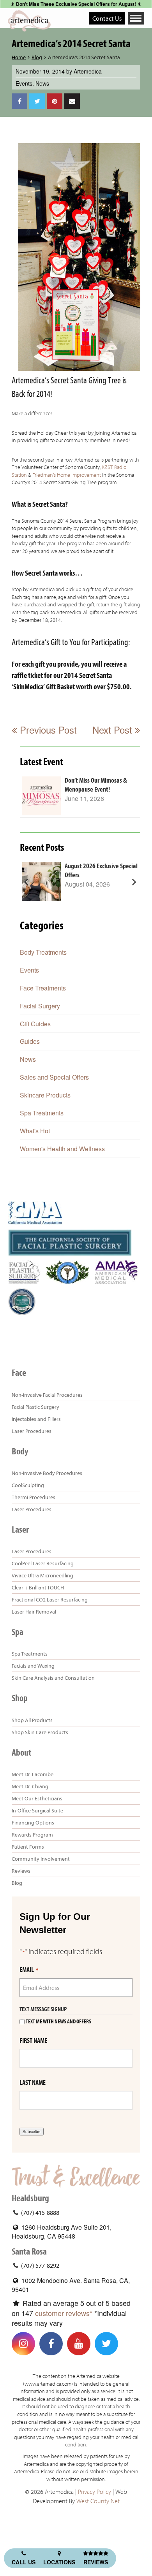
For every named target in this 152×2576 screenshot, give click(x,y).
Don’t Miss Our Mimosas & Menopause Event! (96, 785)
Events (24, 83)
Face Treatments (43, 988)
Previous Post (47, 730)
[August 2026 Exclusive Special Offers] (41, 881)
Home (19, 57)
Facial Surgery (40, 1006)
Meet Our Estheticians (37, 1798)
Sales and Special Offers (54, 1077)
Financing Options (33, 1823)
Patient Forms (28, 1847)
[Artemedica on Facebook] (51, 2344)
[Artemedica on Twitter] (106, 2344)
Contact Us (107, 18)
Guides (30, 1041)
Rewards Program (32, 1835)
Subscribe (32, 2132)
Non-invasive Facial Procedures (47, 1395)
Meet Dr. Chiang (30, 1786)
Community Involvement (41, 1859)
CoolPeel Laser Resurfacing (43, 1563)
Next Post (114, 730)
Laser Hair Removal (34, 1612)
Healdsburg (30, 2198)
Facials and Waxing (33, 1666)
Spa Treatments (42, 1113)
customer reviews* (64, 2313)
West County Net (98, 2501)
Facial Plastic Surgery (35, 1407)
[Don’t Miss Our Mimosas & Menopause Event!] (41, 796)
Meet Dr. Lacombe (33, 1774)
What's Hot (35, 1131)
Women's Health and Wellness (62, 1149)
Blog (37, 57)
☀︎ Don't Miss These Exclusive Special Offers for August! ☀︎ (76, 4)
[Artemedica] (29, 21)
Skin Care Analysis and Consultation (53, 1678)
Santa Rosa (29, 2251)
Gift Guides (35, 1024)
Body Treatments (43, 952)
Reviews (21, 1871)
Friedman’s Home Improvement (67, 475)
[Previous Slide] (26, 881)
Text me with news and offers (58, 2022)
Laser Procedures (32, 1431)
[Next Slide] (134, 881)
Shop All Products (32, 1720)
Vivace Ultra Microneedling (42, 1575)
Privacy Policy (95, 2492)
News (42, 83)
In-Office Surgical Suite (37, 1810)
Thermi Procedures (34, 1497)
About (21, 1752)
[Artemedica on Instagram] (23, 2344)
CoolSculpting (28, 1485)
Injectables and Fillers (36, 1419)
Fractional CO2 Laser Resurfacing (50, 1600)
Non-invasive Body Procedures (47, 1473)
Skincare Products (45, 1095)
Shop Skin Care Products (40, 1732)
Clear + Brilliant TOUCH (38, 1587)
